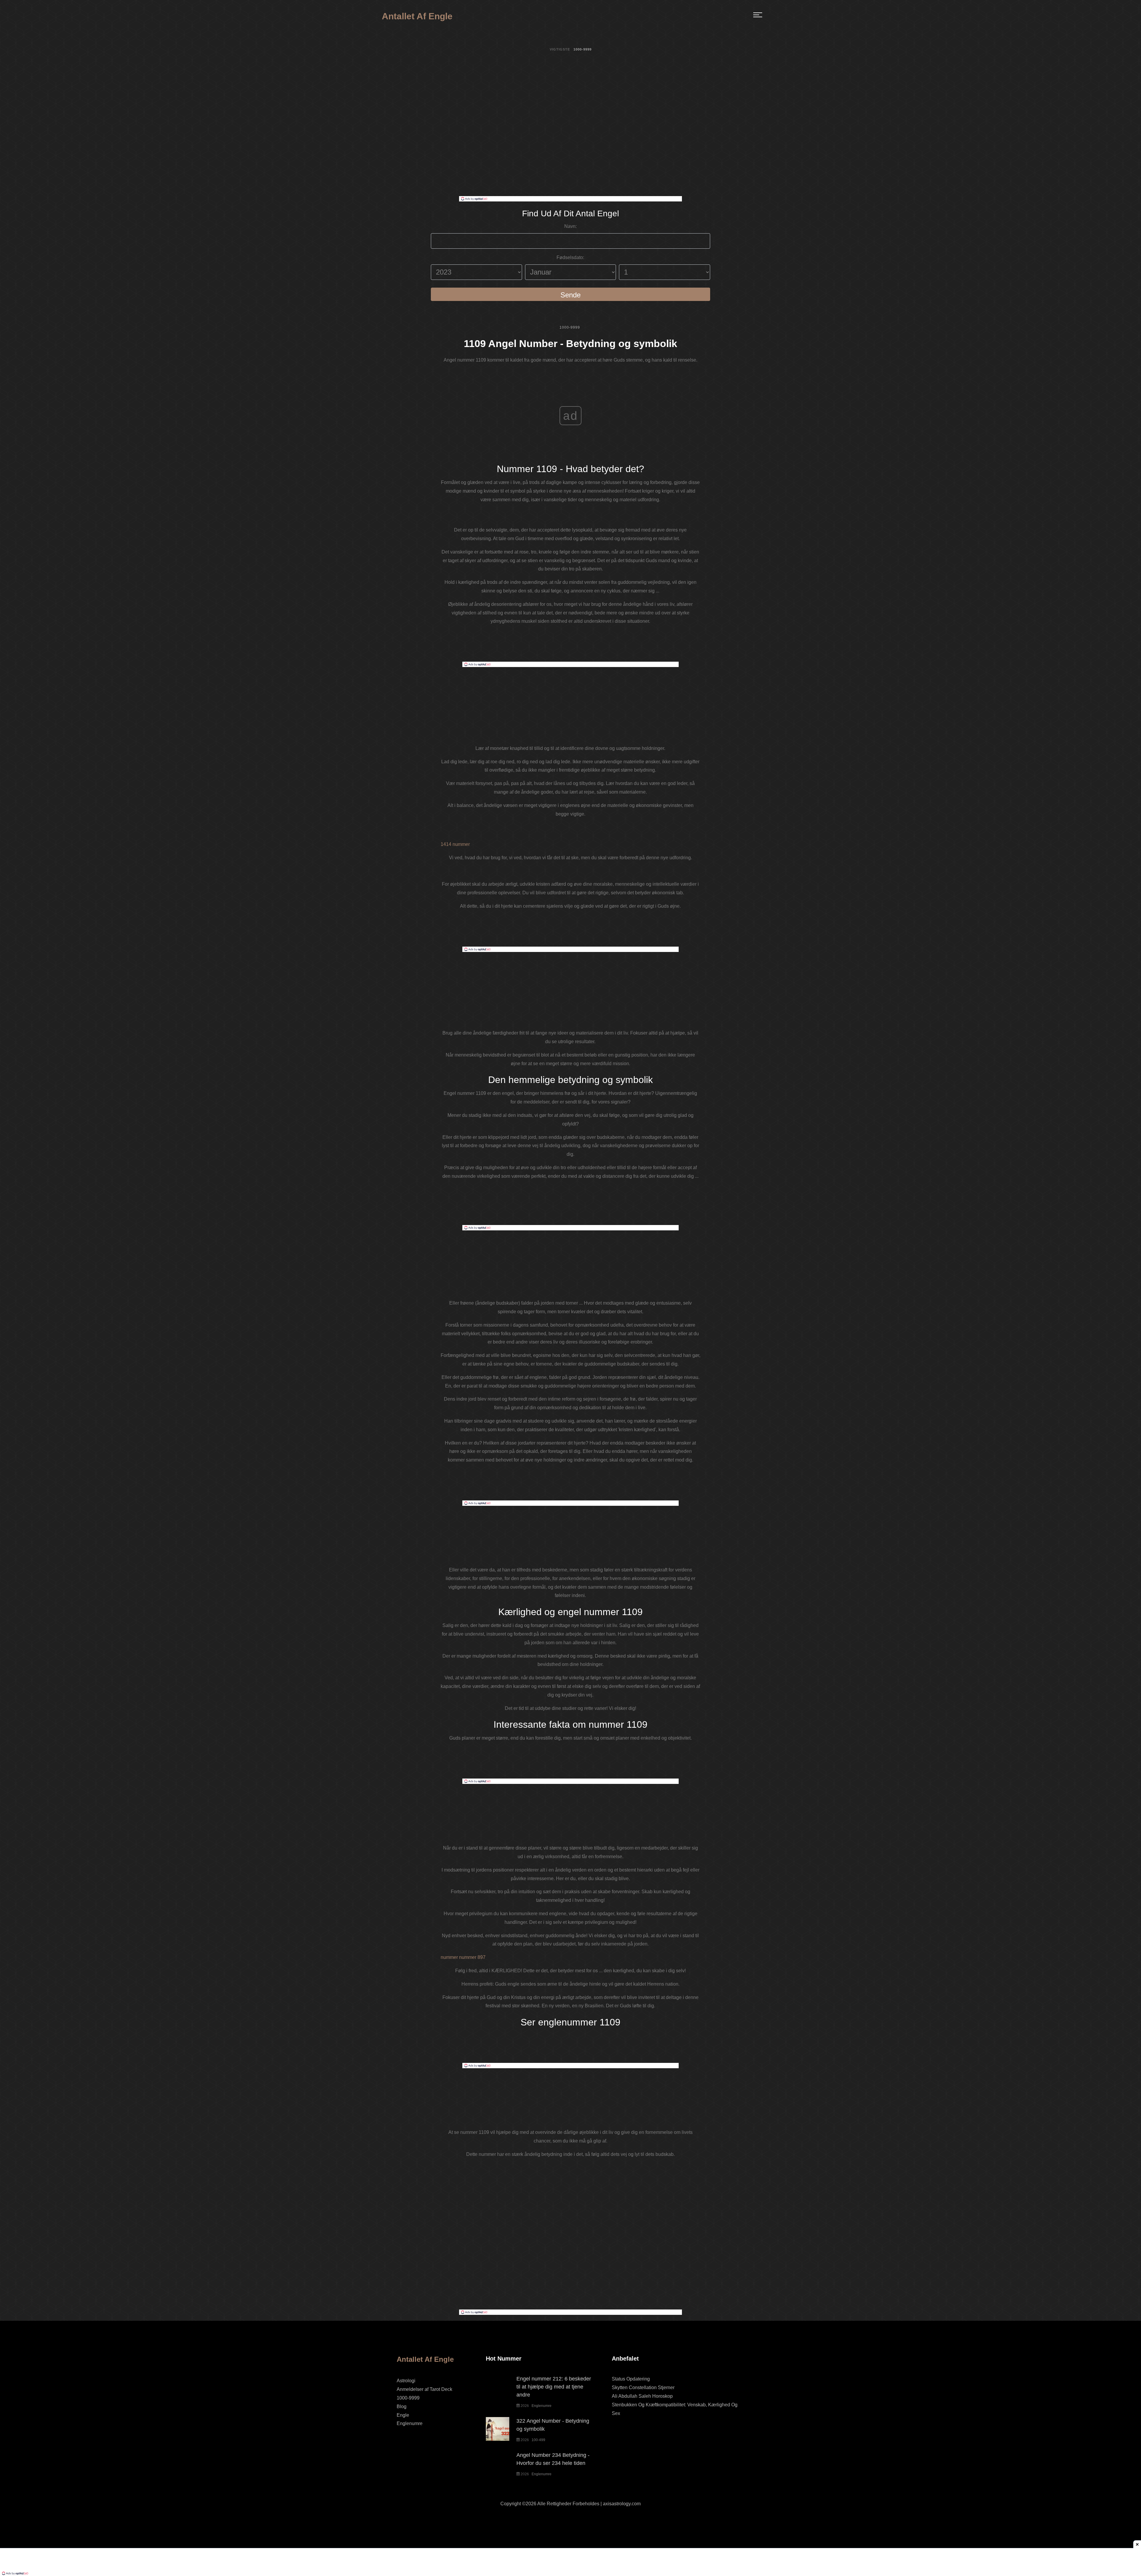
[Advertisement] (570, 152)
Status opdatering (631, 2379)
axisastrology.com (622, 2504)
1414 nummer (455, 844)
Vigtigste (560, 49)
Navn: (570, 226)
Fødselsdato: (570, 257)
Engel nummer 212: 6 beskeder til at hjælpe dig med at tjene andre (554, 2387)
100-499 (538, 2440)
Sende (570, 295)
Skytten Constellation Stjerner (643, 2387)
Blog (402, 2406)
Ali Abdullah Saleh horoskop (642, 2396)
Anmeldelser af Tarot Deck (424, 2389)
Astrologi (406, 2381)
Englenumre (410, 2423)
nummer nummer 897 (463, 1957)
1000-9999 (570, 327)
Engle (403, 2415)
